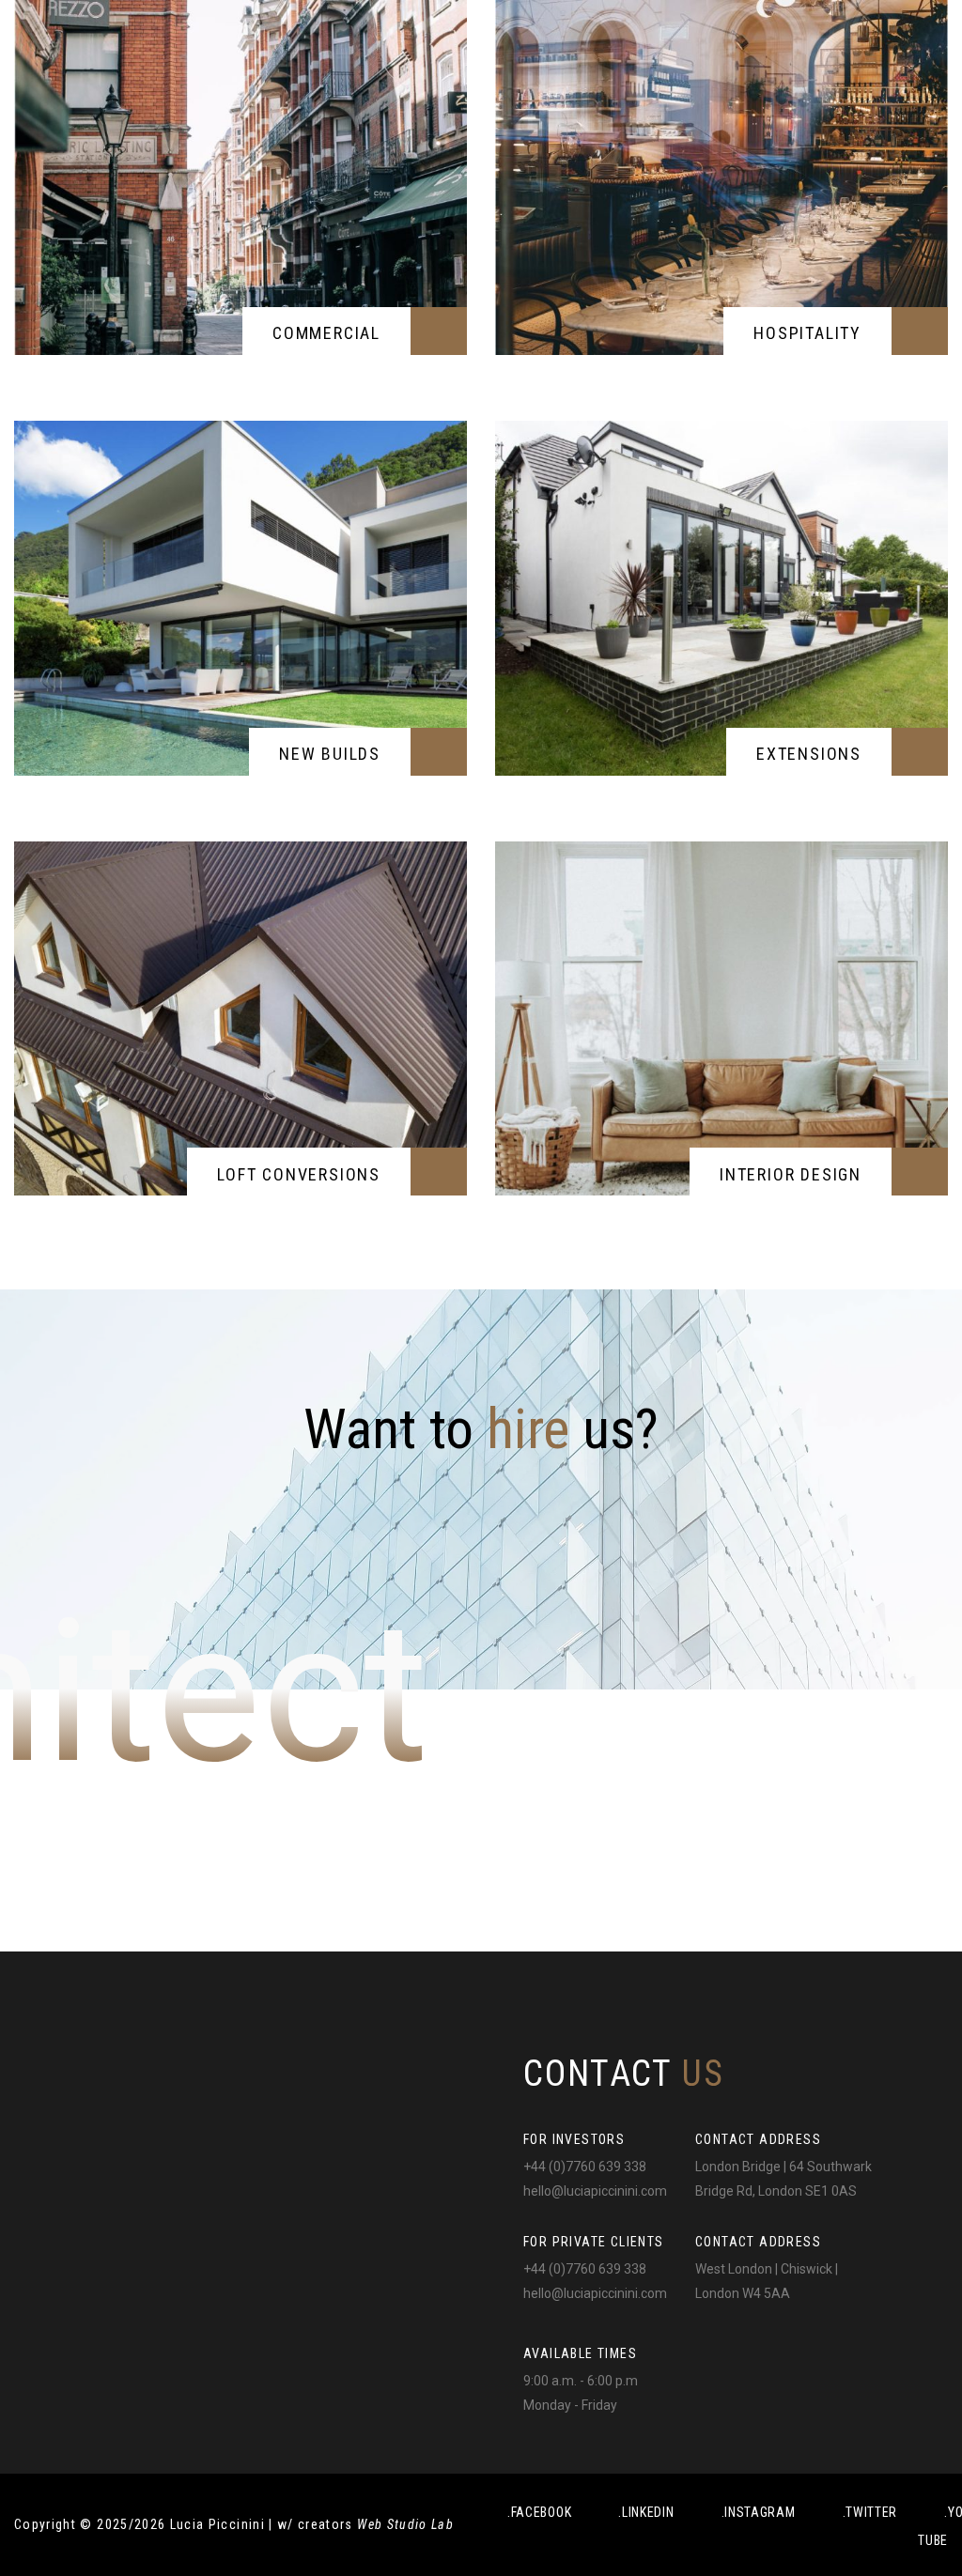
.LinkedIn (646, 2512)
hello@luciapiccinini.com (595, 2191)
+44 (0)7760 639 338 (585, 2167)
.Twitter (870, 2512)
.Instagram (759, 2512)
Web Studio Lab (405, 2524)
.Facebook (539, 2512)
